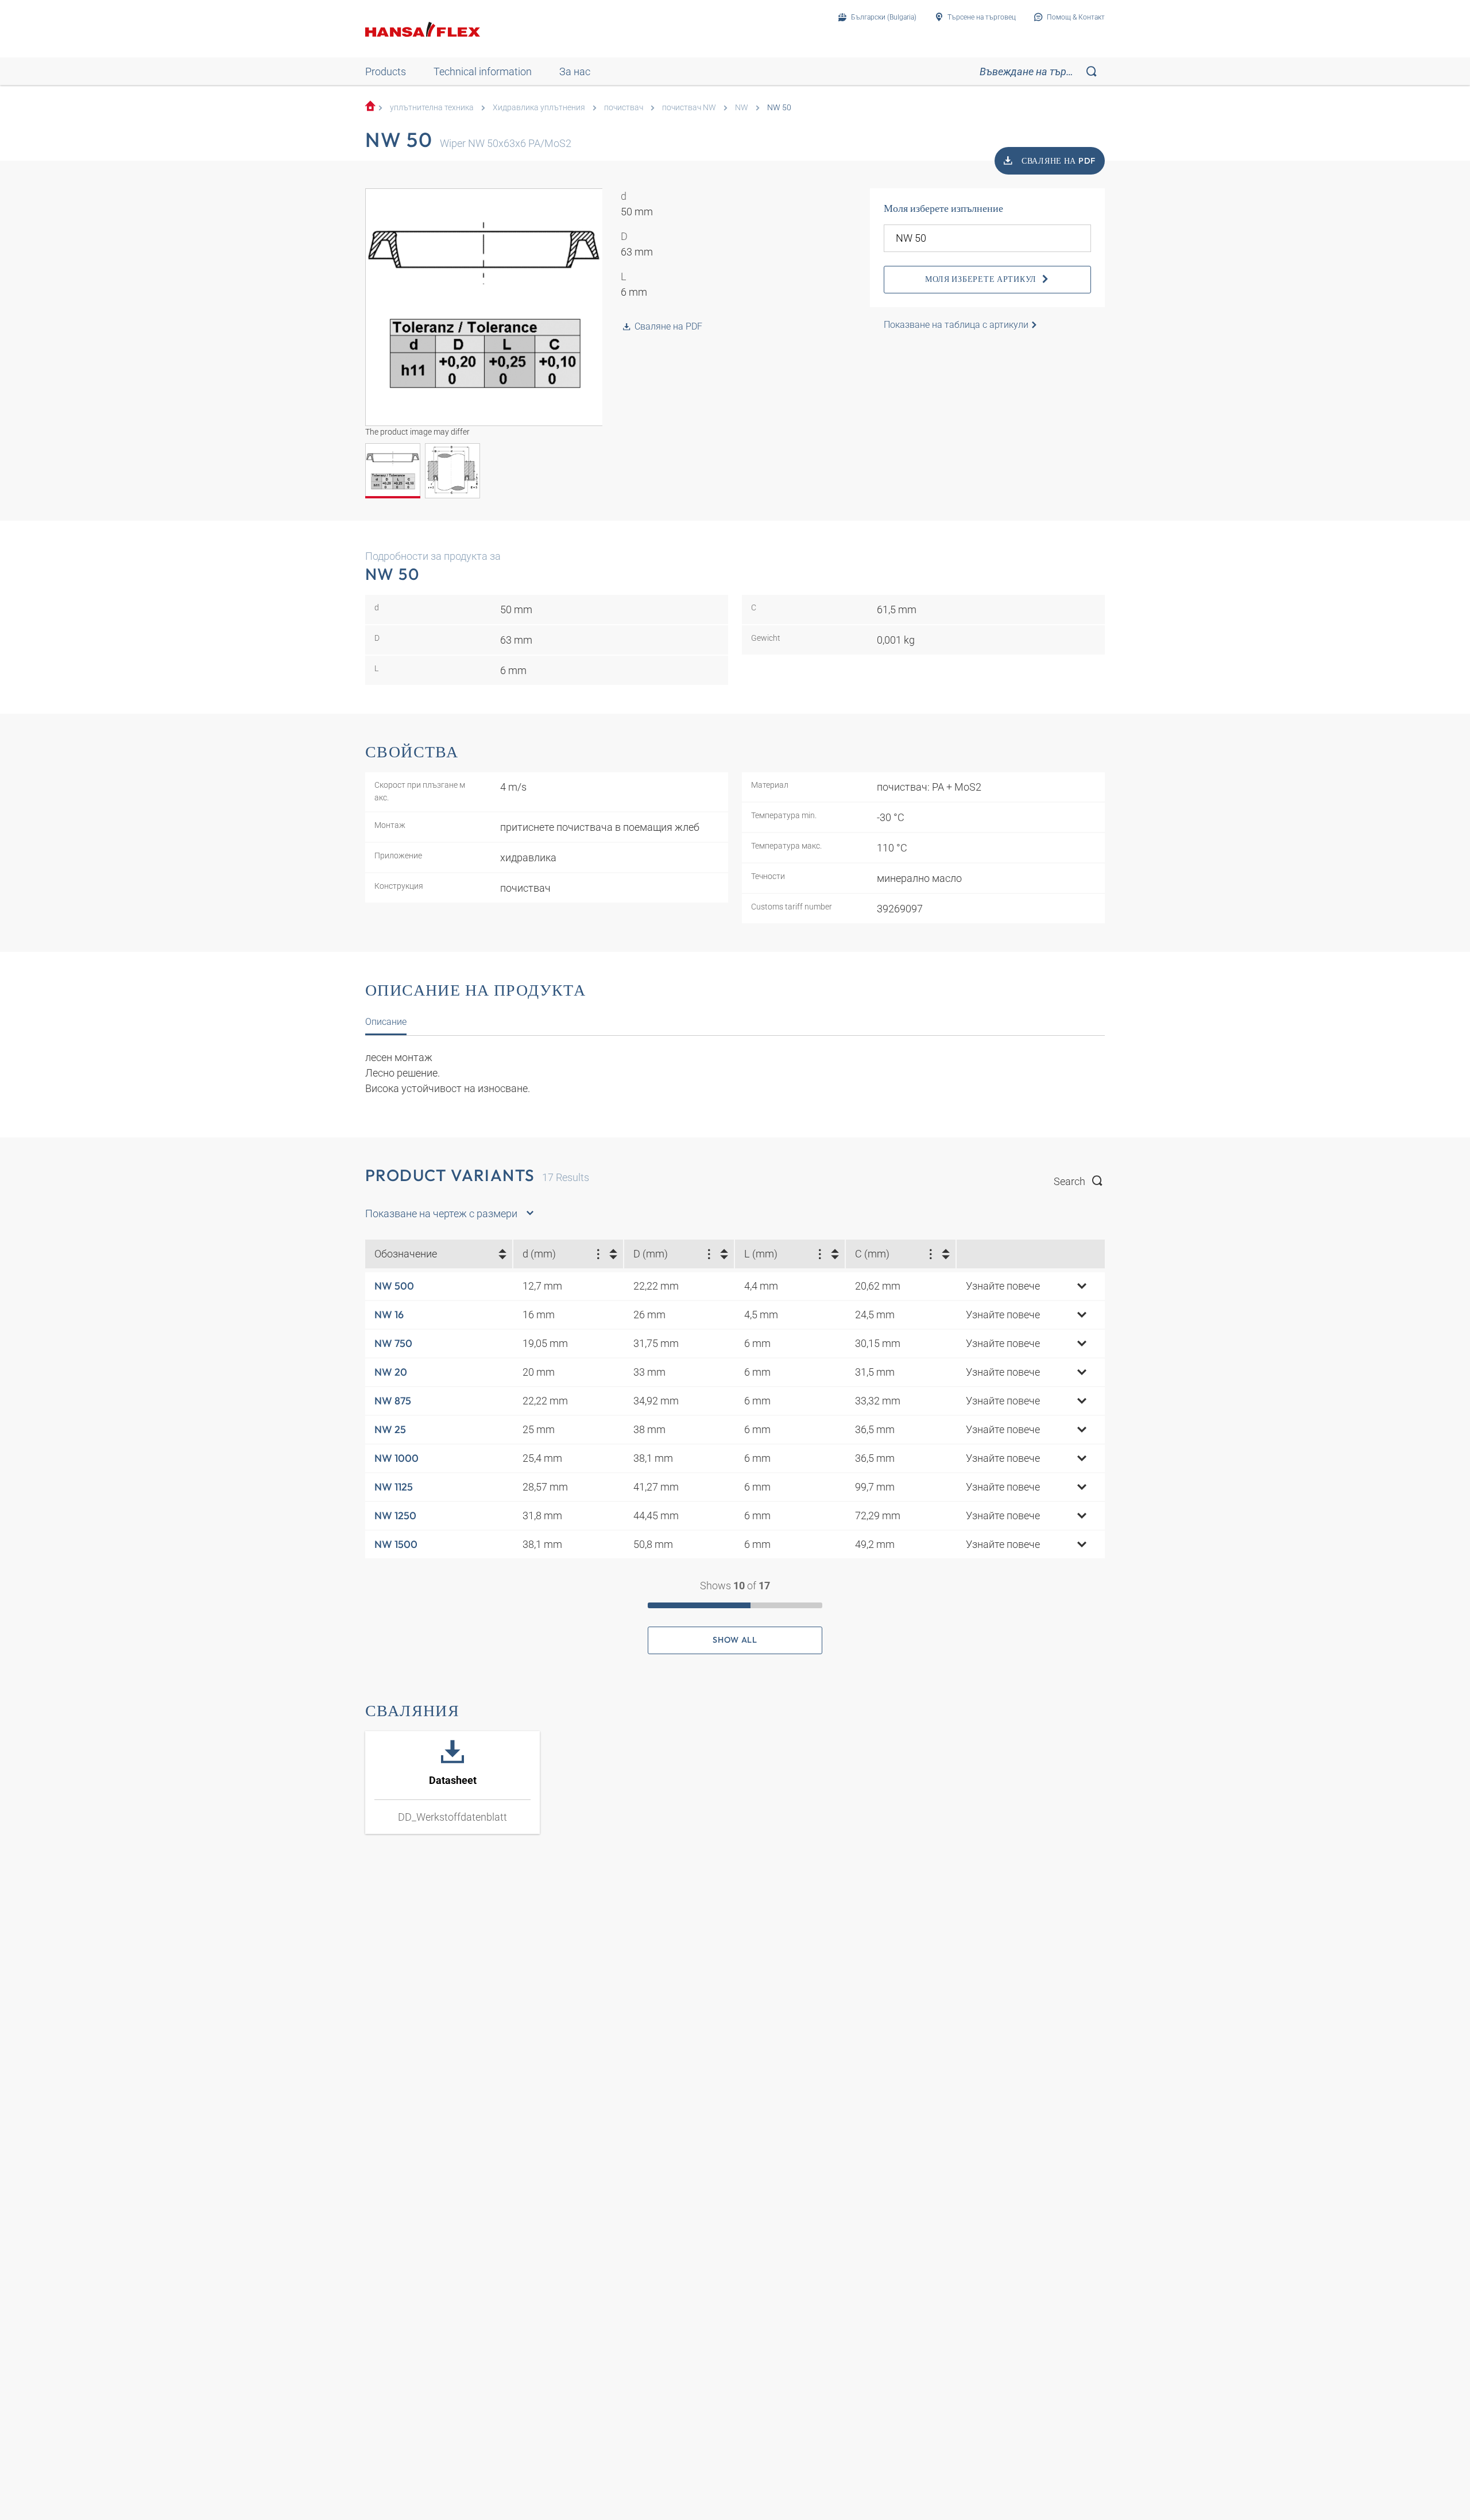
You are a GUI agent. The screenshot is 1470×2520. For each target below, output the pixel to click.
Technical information (483, 71)
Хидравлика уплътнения (539, 108)
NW (742, 108)
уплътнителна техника (432, 108)
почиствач (624, 108)
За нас (575, 71)
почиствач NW (689, 108)
